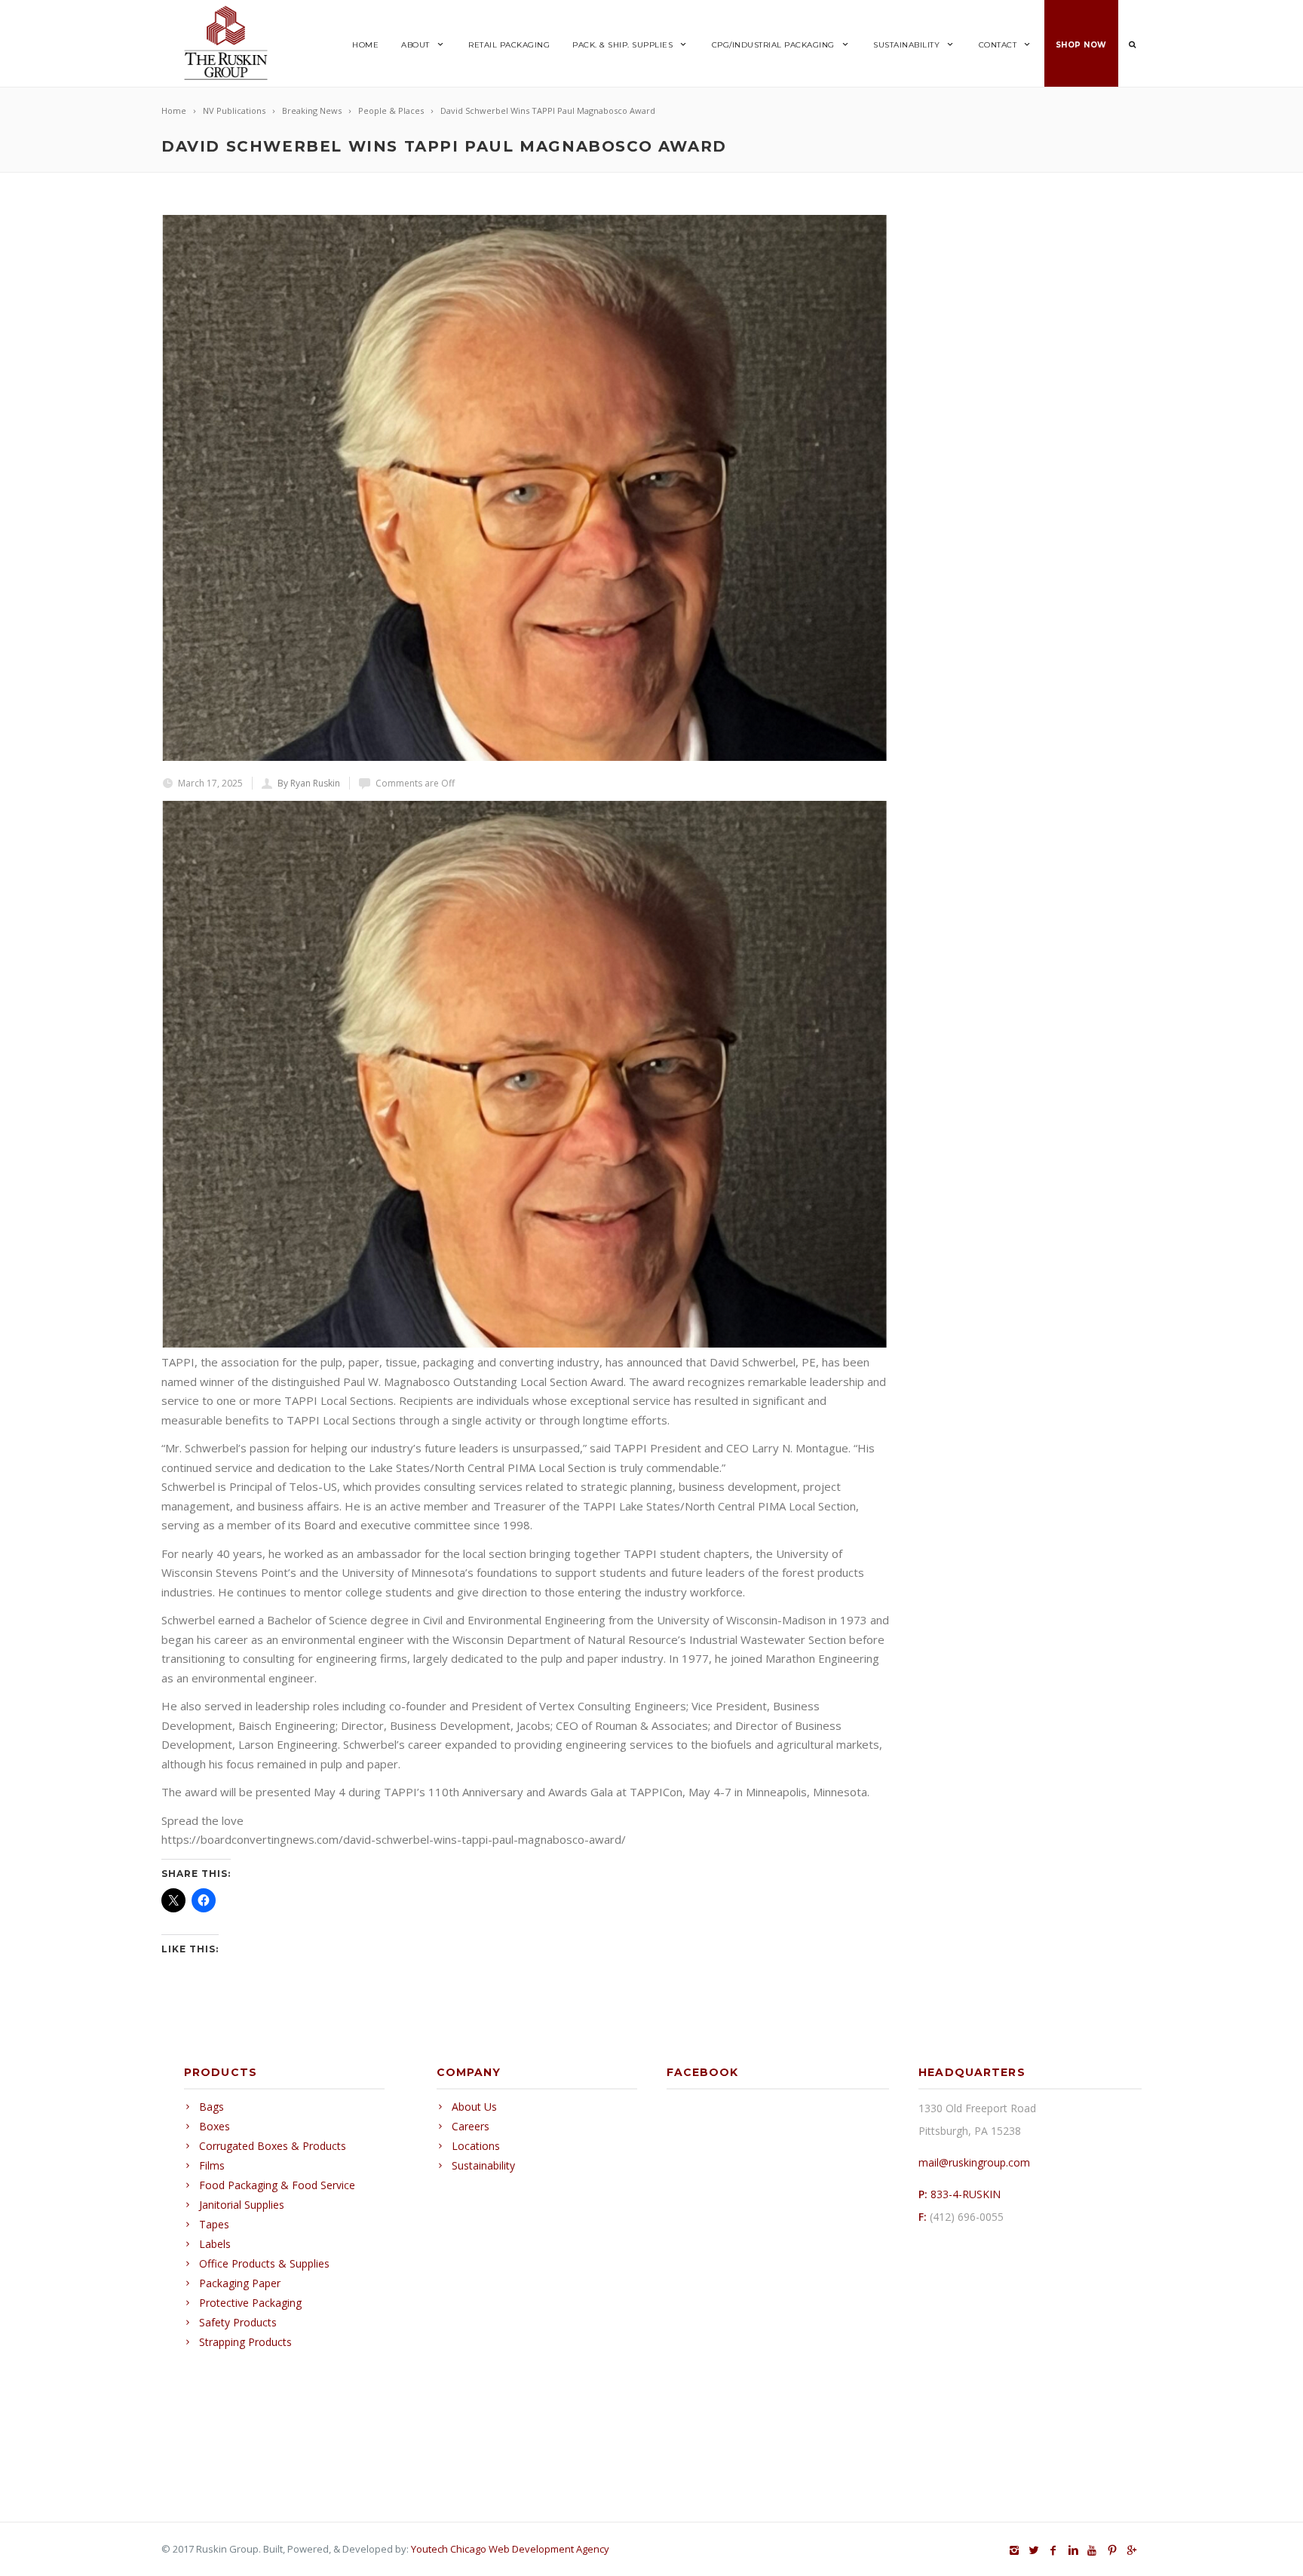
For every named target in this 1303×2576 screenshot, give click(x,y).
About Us (474, 2107)
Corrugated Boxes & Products (273, 2146)
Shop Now (1081, 45)
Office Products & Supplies (264, 2263)
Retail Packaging (509, 45)
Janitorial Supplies (242, 2205)
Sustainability (906, 45)
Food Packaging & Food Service (277, 2185)
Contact (998, 45)
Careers (471, 2126)
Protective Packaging (250, 2303)
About (415, 45)
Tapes (214, 2224)
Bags (212, 2107)
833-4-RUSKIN (966, 2194)
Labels (215, 2244)
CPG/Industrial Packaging (773, 45)
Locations (476, 2146)
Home (365, 45)
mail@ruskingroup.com (974, 2162)
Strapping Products (245, 2342)
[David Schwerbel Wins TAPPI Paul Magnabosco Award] (525, 488)
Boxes (215, 2126)
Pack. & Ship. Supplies (622, 45)
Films (212, 2165)
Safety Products (238, 2322)
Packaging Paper (240, 2283)
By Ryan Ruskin (309, 783)
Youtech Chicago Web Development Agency (510, 2549)
